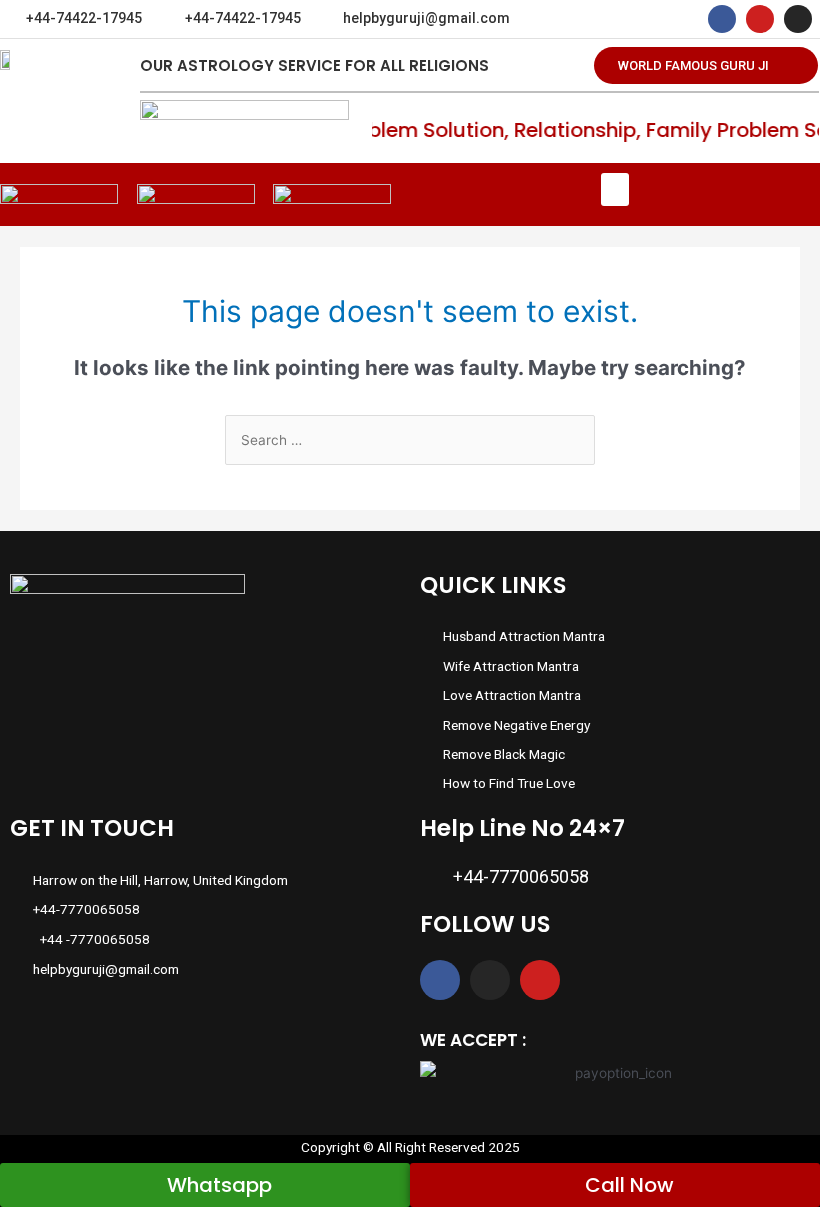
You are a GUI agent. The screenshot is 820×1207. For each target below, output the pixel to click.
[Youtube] (760, 19)
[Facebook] (722, 19)
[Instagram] (798, 19)
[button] (706, 65)
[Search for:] (410, 440)
